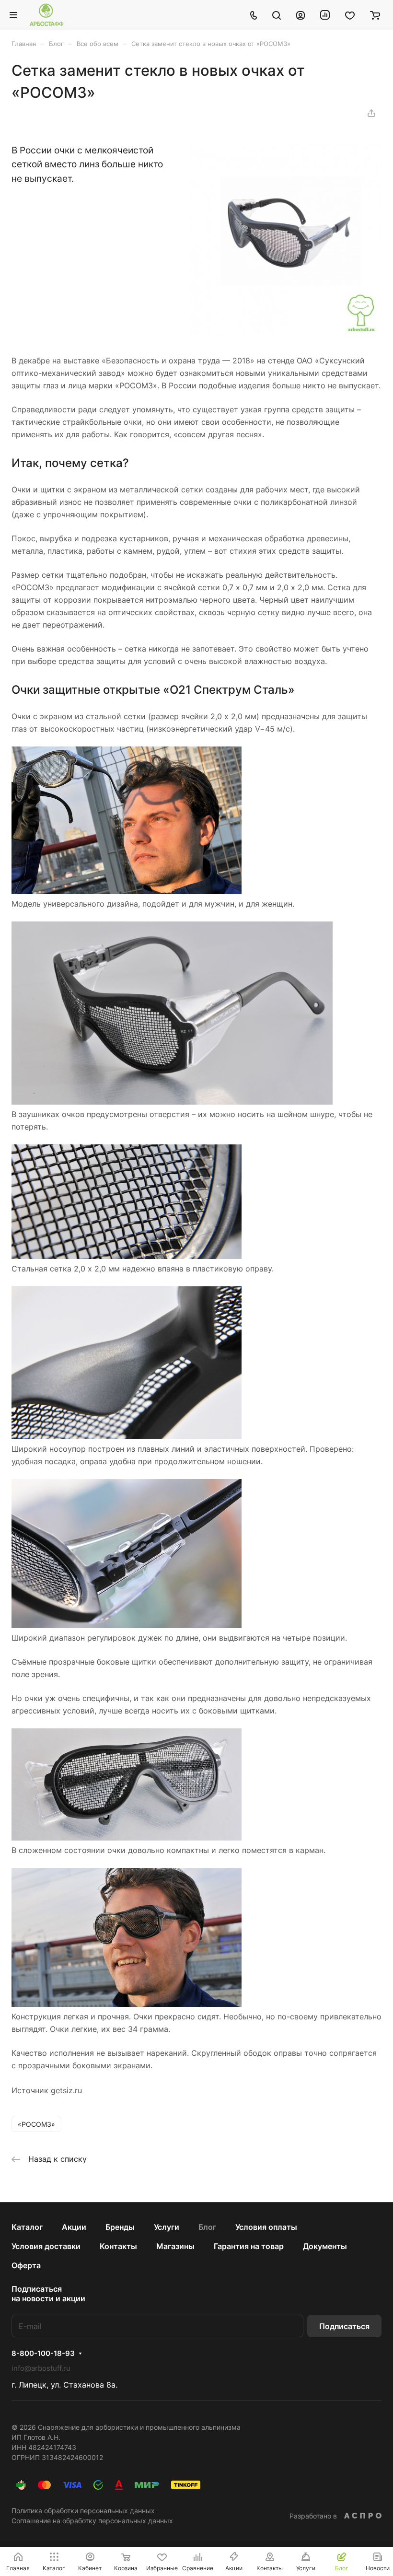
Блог (207, 2227)
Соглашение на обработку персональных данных (92, 2521)
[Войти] (301, 15)
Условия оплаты (266, 2227)
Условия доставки (46, 2246)
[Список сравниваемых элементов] (325, 15)
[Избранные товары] (350, 15)
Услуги (167, 2227)
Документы (325, 2246)
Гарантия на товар (249, 2246)
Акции (74, 2227)
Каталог (27, 2227)
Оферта (26, 2265)
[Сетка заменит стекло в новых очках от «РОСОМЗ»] (286, 332)
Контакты (118, 2246)
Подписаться (344, 2326)
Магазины (175, 2246)
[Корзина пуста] (375, 15)
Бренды (120, 2227)
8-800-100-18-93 (43, 2354)
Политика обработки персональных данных (83, 2511)
